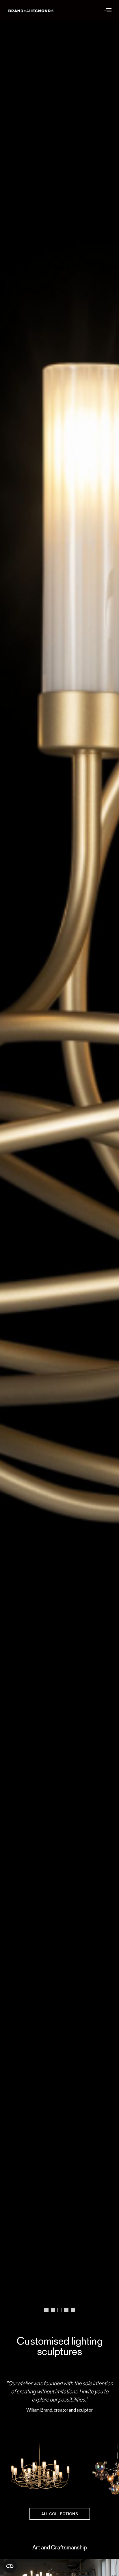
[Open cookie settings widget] (10, 2566)
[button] (108, 11)
